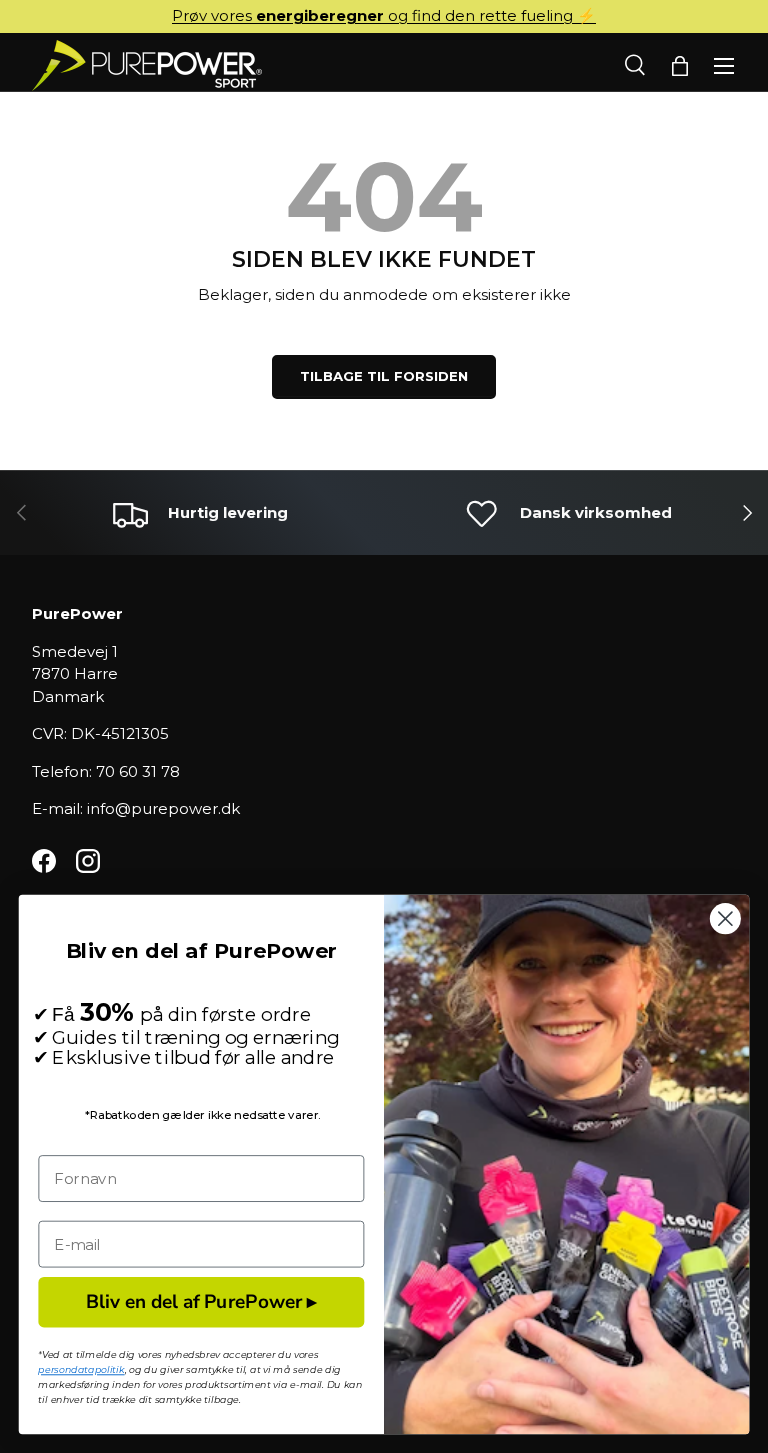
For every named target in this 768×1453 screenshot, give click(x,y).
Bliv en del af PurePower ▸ (201, 1301)
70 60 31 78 (138, 771)
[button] (680, 66)
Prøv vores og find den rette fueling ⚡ (384, 15)
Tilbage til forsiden (384, 376)
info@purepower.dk (163, 808)
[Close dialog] (725, 918)
